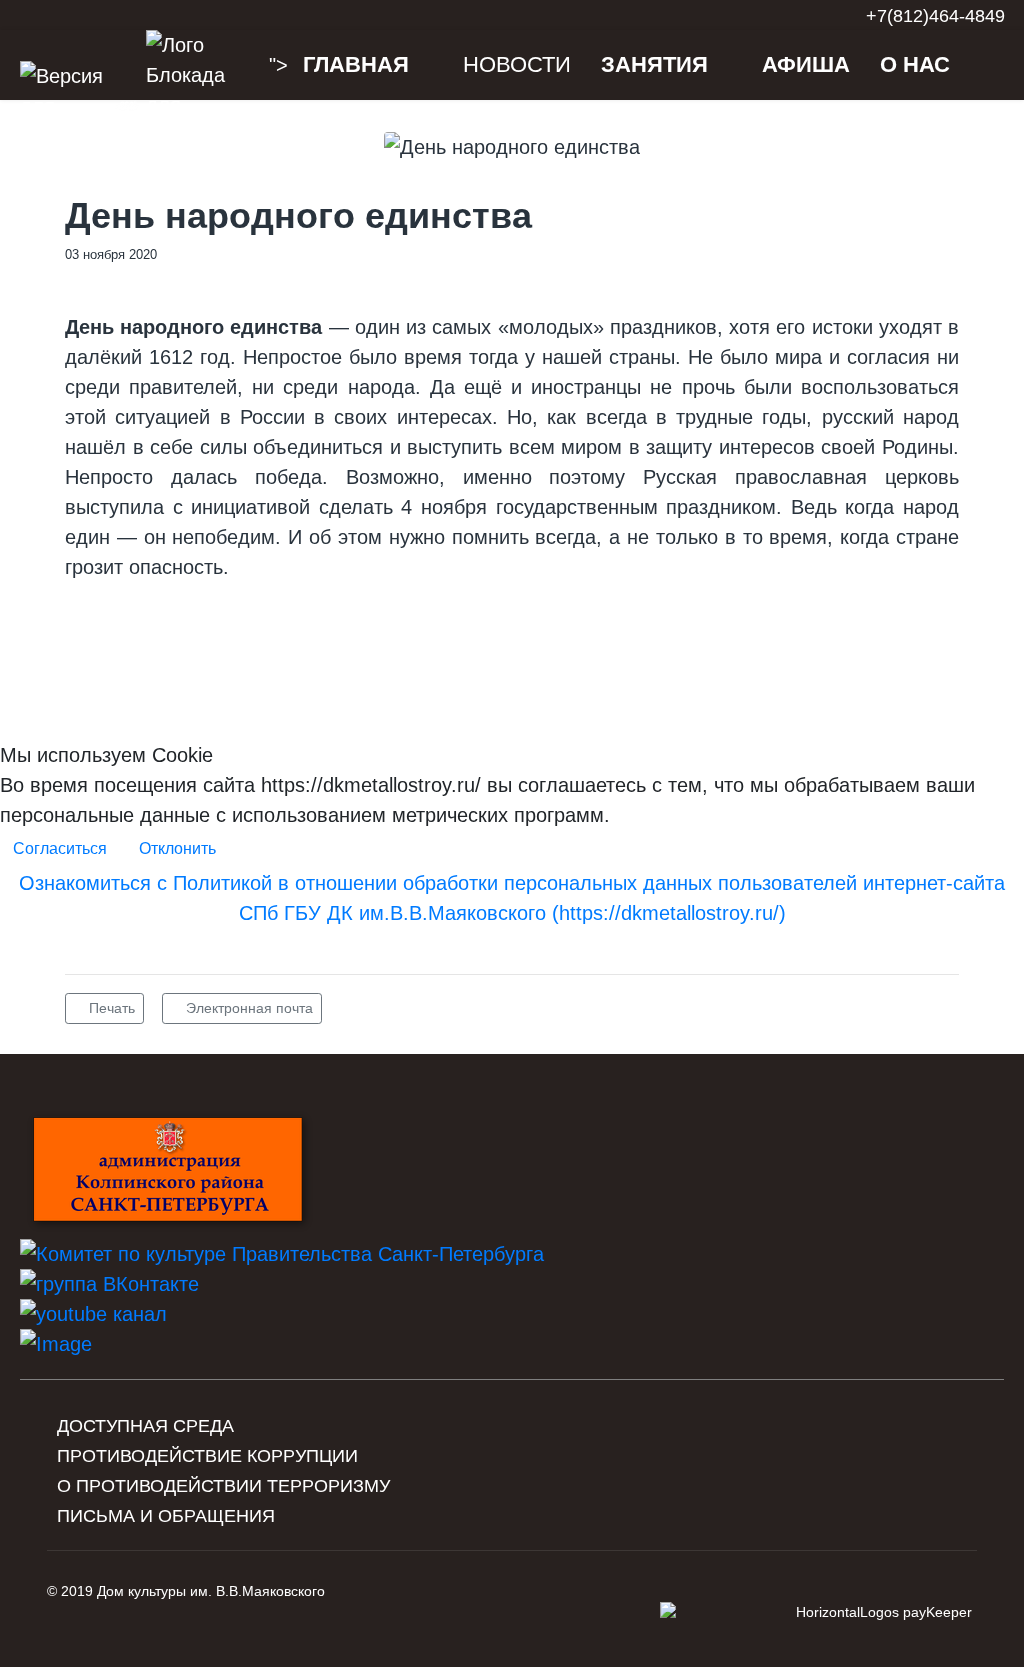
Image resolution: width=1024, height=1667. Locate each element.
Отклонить (177, 848)
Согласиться (60, 848)
